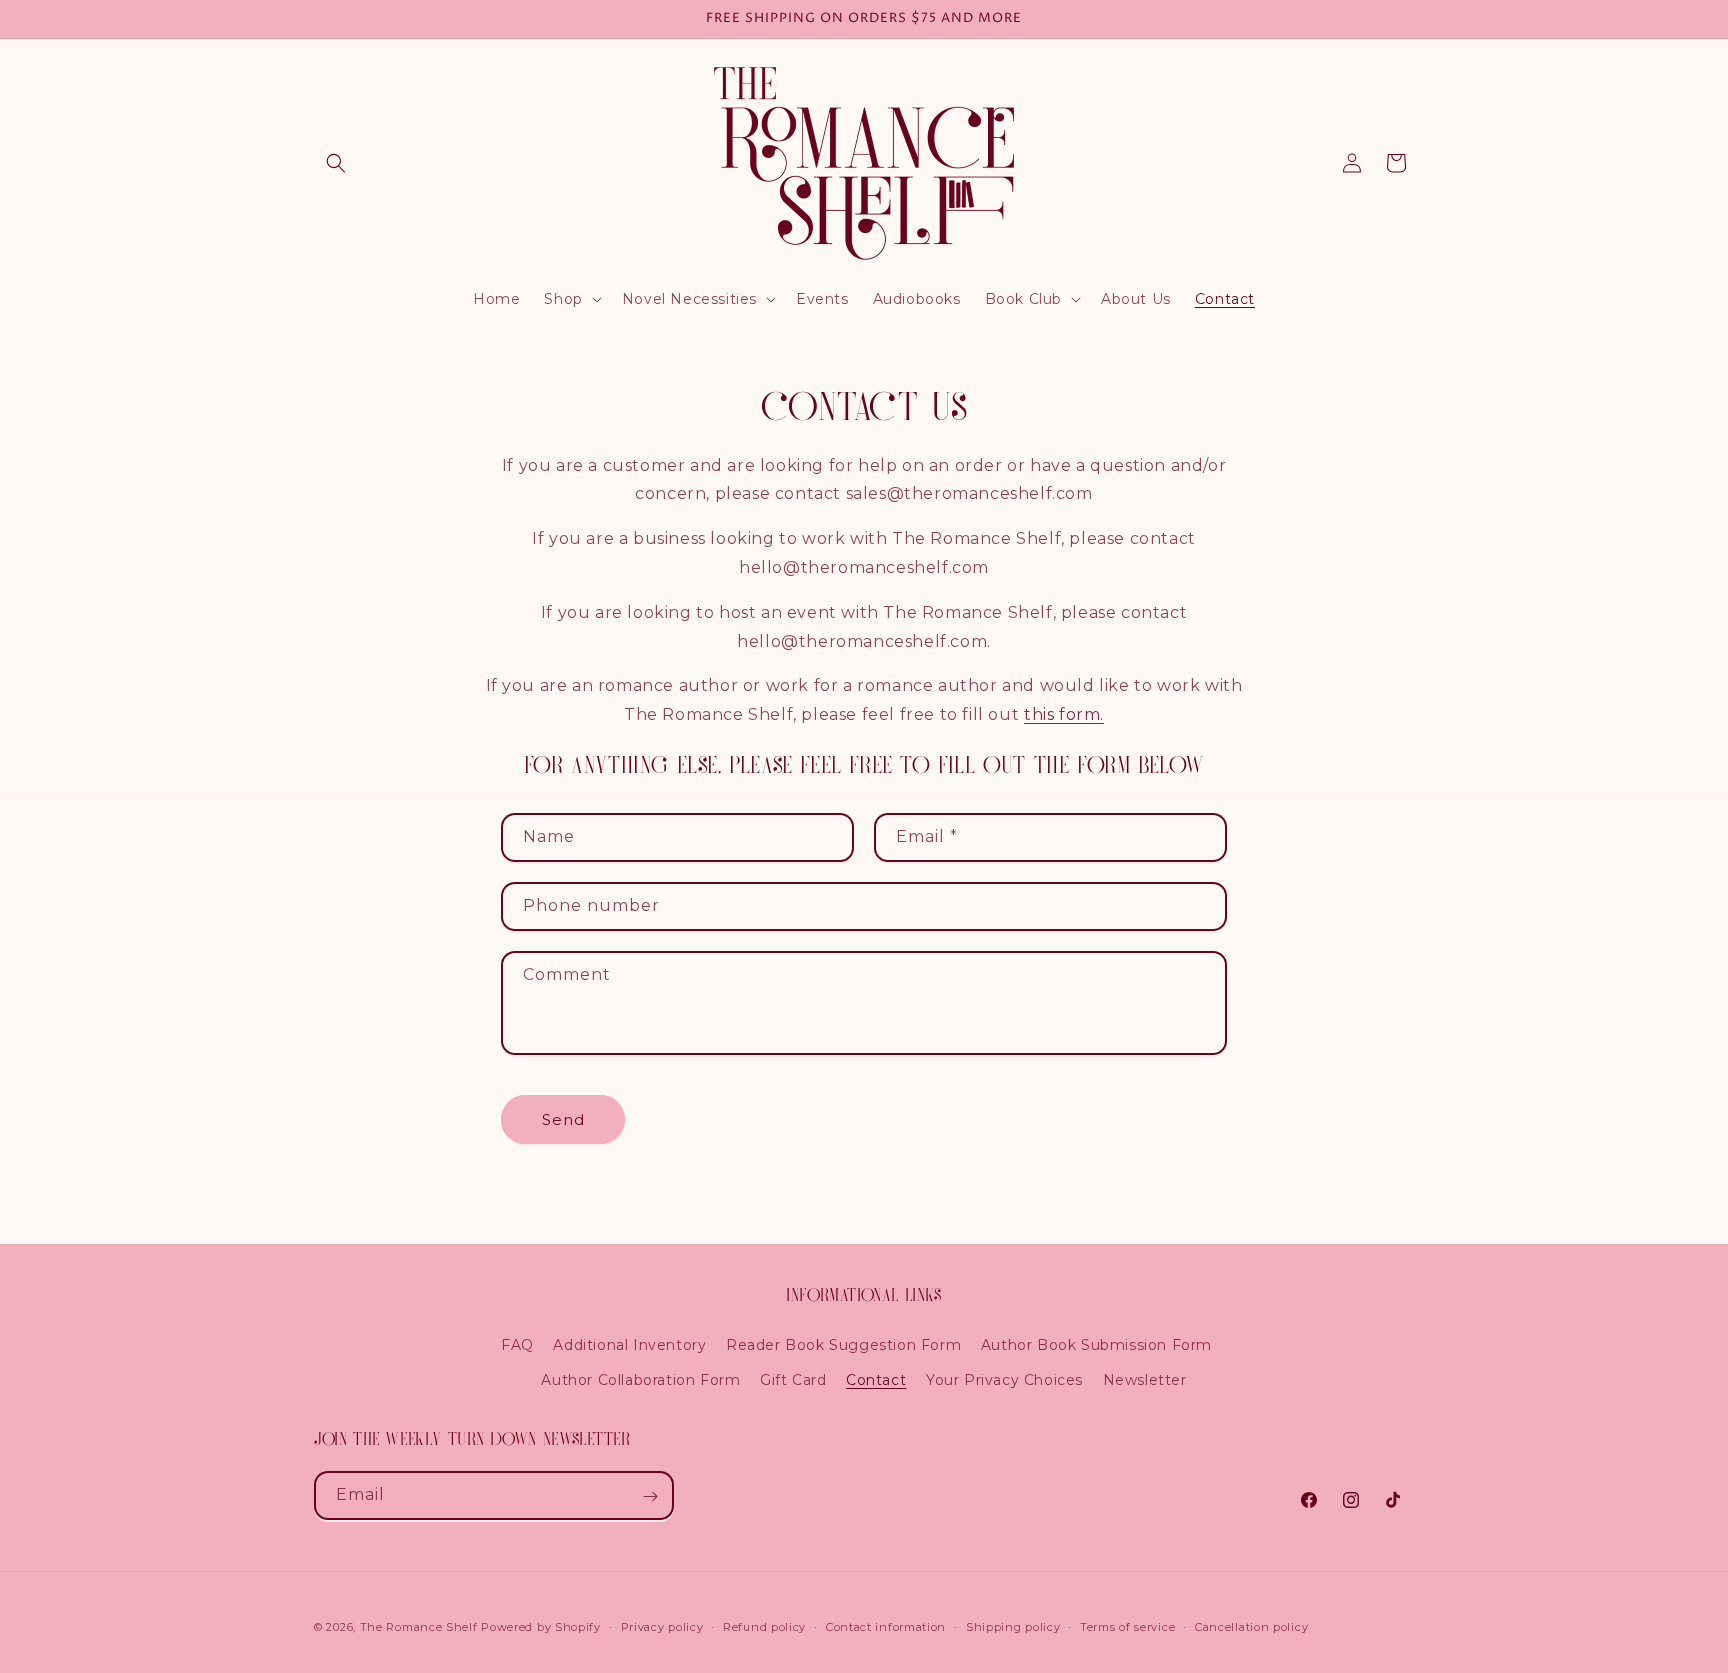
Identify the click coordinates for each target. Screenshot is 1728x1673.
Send (563, 1119)
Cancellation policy (1251, 1626)
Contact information (886, 1626)
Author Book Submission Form (1096, 1345)
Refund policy (764, 1626)
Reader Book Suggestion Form (843, 1345)
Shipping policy (1013, 1626)
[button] (336, 163)
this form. (1064, 714)
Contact (876, 1380)
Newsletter (1145, 1380)
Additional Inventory (629, 1345)
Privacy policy (662, 1626)
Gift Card (793, 1380)
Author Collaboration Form (640, 1380)
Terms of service (1127, 1626)
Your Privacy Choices (1004, 1380)
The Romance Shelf (419, 1627)
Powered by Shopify (541, 1627)
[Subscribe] (650, 1496)
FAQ (517, 1345)
